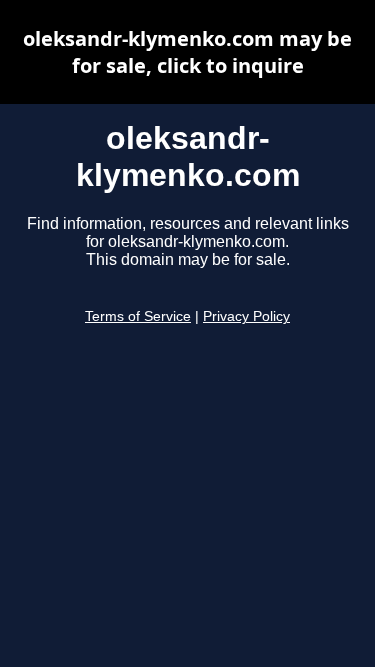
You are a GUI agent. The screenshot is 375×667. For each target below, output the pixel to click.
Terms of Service (138, 316)
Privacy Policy (246, 316)
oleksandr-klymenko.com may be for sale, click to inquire (187, 52)
